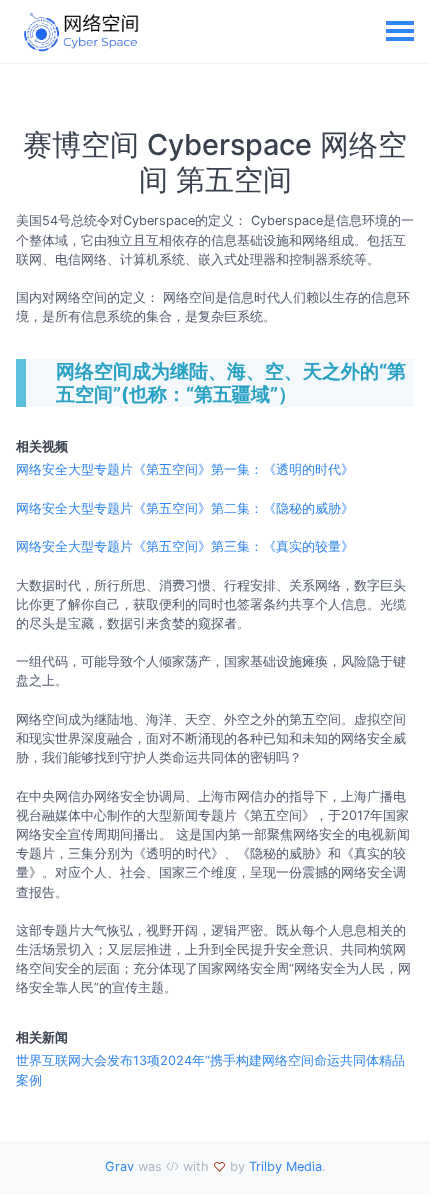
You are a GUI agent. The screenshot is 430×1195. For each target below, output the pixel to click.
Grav (119, 1166)
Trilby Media (285, 1166)
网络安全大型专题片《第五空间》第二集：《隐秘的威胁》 (185, 508)
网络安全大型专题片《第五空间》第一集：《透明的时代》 (185, 469)
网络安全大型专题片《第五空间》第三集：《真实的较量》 (185, 546)
